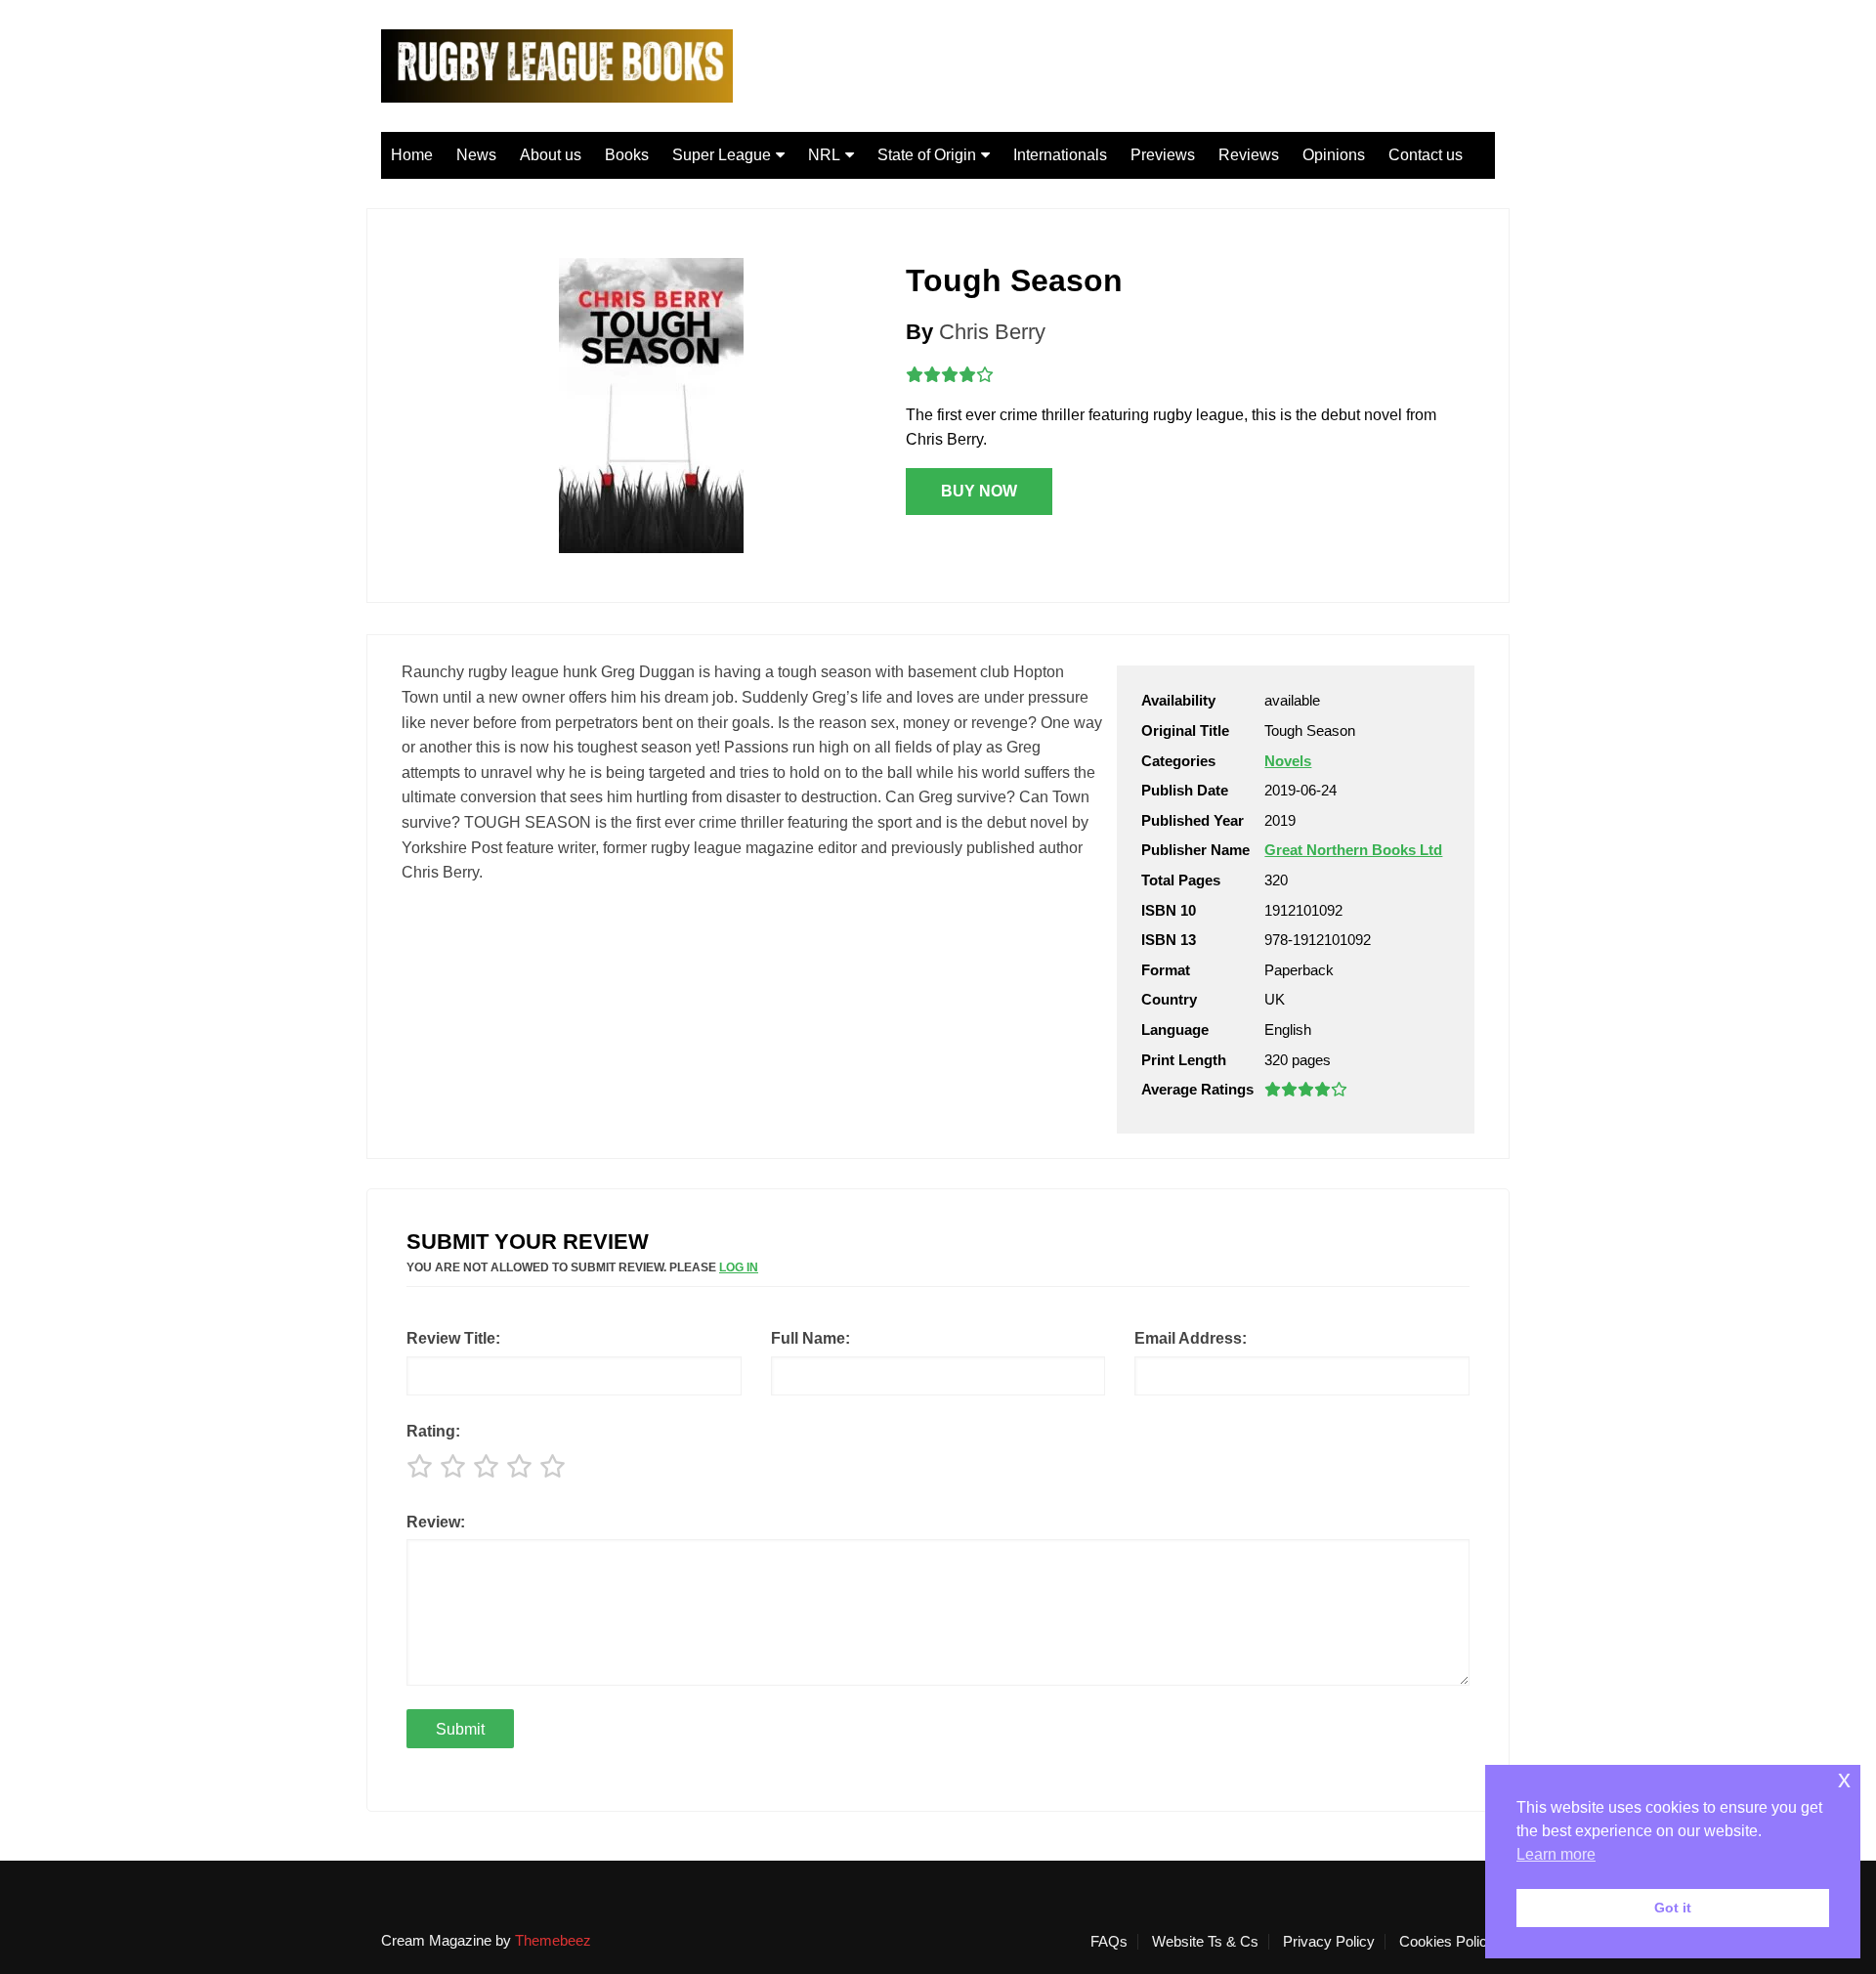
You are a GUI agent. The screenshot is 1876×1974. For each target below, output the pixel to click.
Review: (436, 1522)
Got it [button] (1673, 1908)
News (476, 155)
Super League (722, 155)
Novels (1288, 761)
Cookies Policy (1447, 1942)
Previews (1163, 155)
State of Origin (927, 155)
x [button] (1844, 1779)
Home (412, 155)
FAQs (1109, 1942)
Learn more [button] (1556, 1854)
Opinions (1334, 155)
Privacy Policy (1329, 1942)
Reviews (1249, 155)
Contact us (1426, 155)
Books (627, 155)
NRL (824, 155)
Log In (739, 1267)
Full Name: (810, 1338)
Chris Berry (992, 332)
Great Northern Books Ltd (1353, 850)
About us (551, 155)
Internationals (1060, 155)
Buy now (979, 491)
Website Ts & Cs (1205, 1942)
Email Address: (1191, 1338)
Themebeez (553, 1940)
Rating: (433, 1431)
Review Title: (453, 1338)
